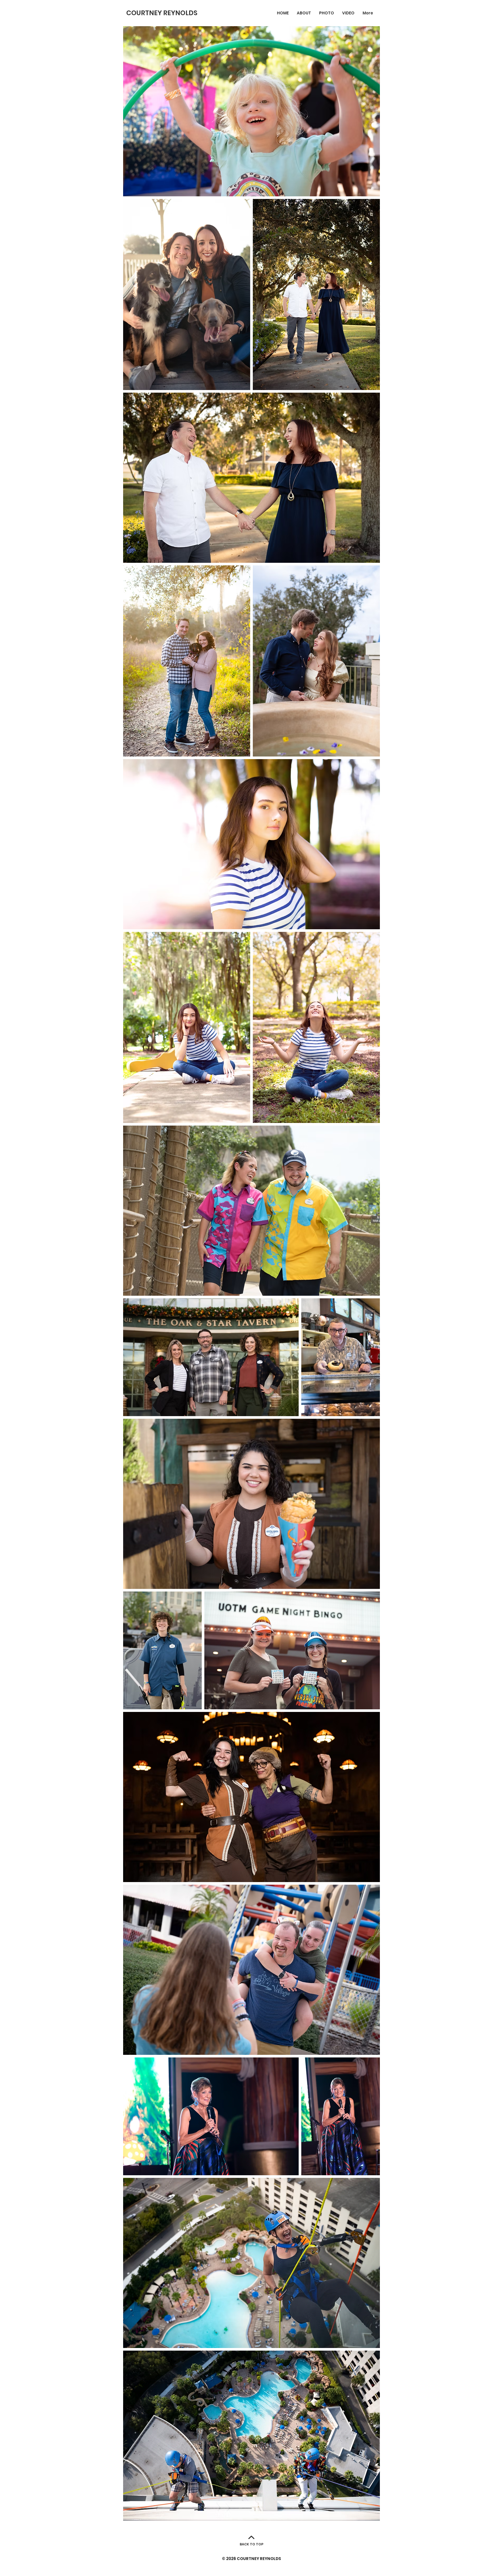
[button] (327, 13)
